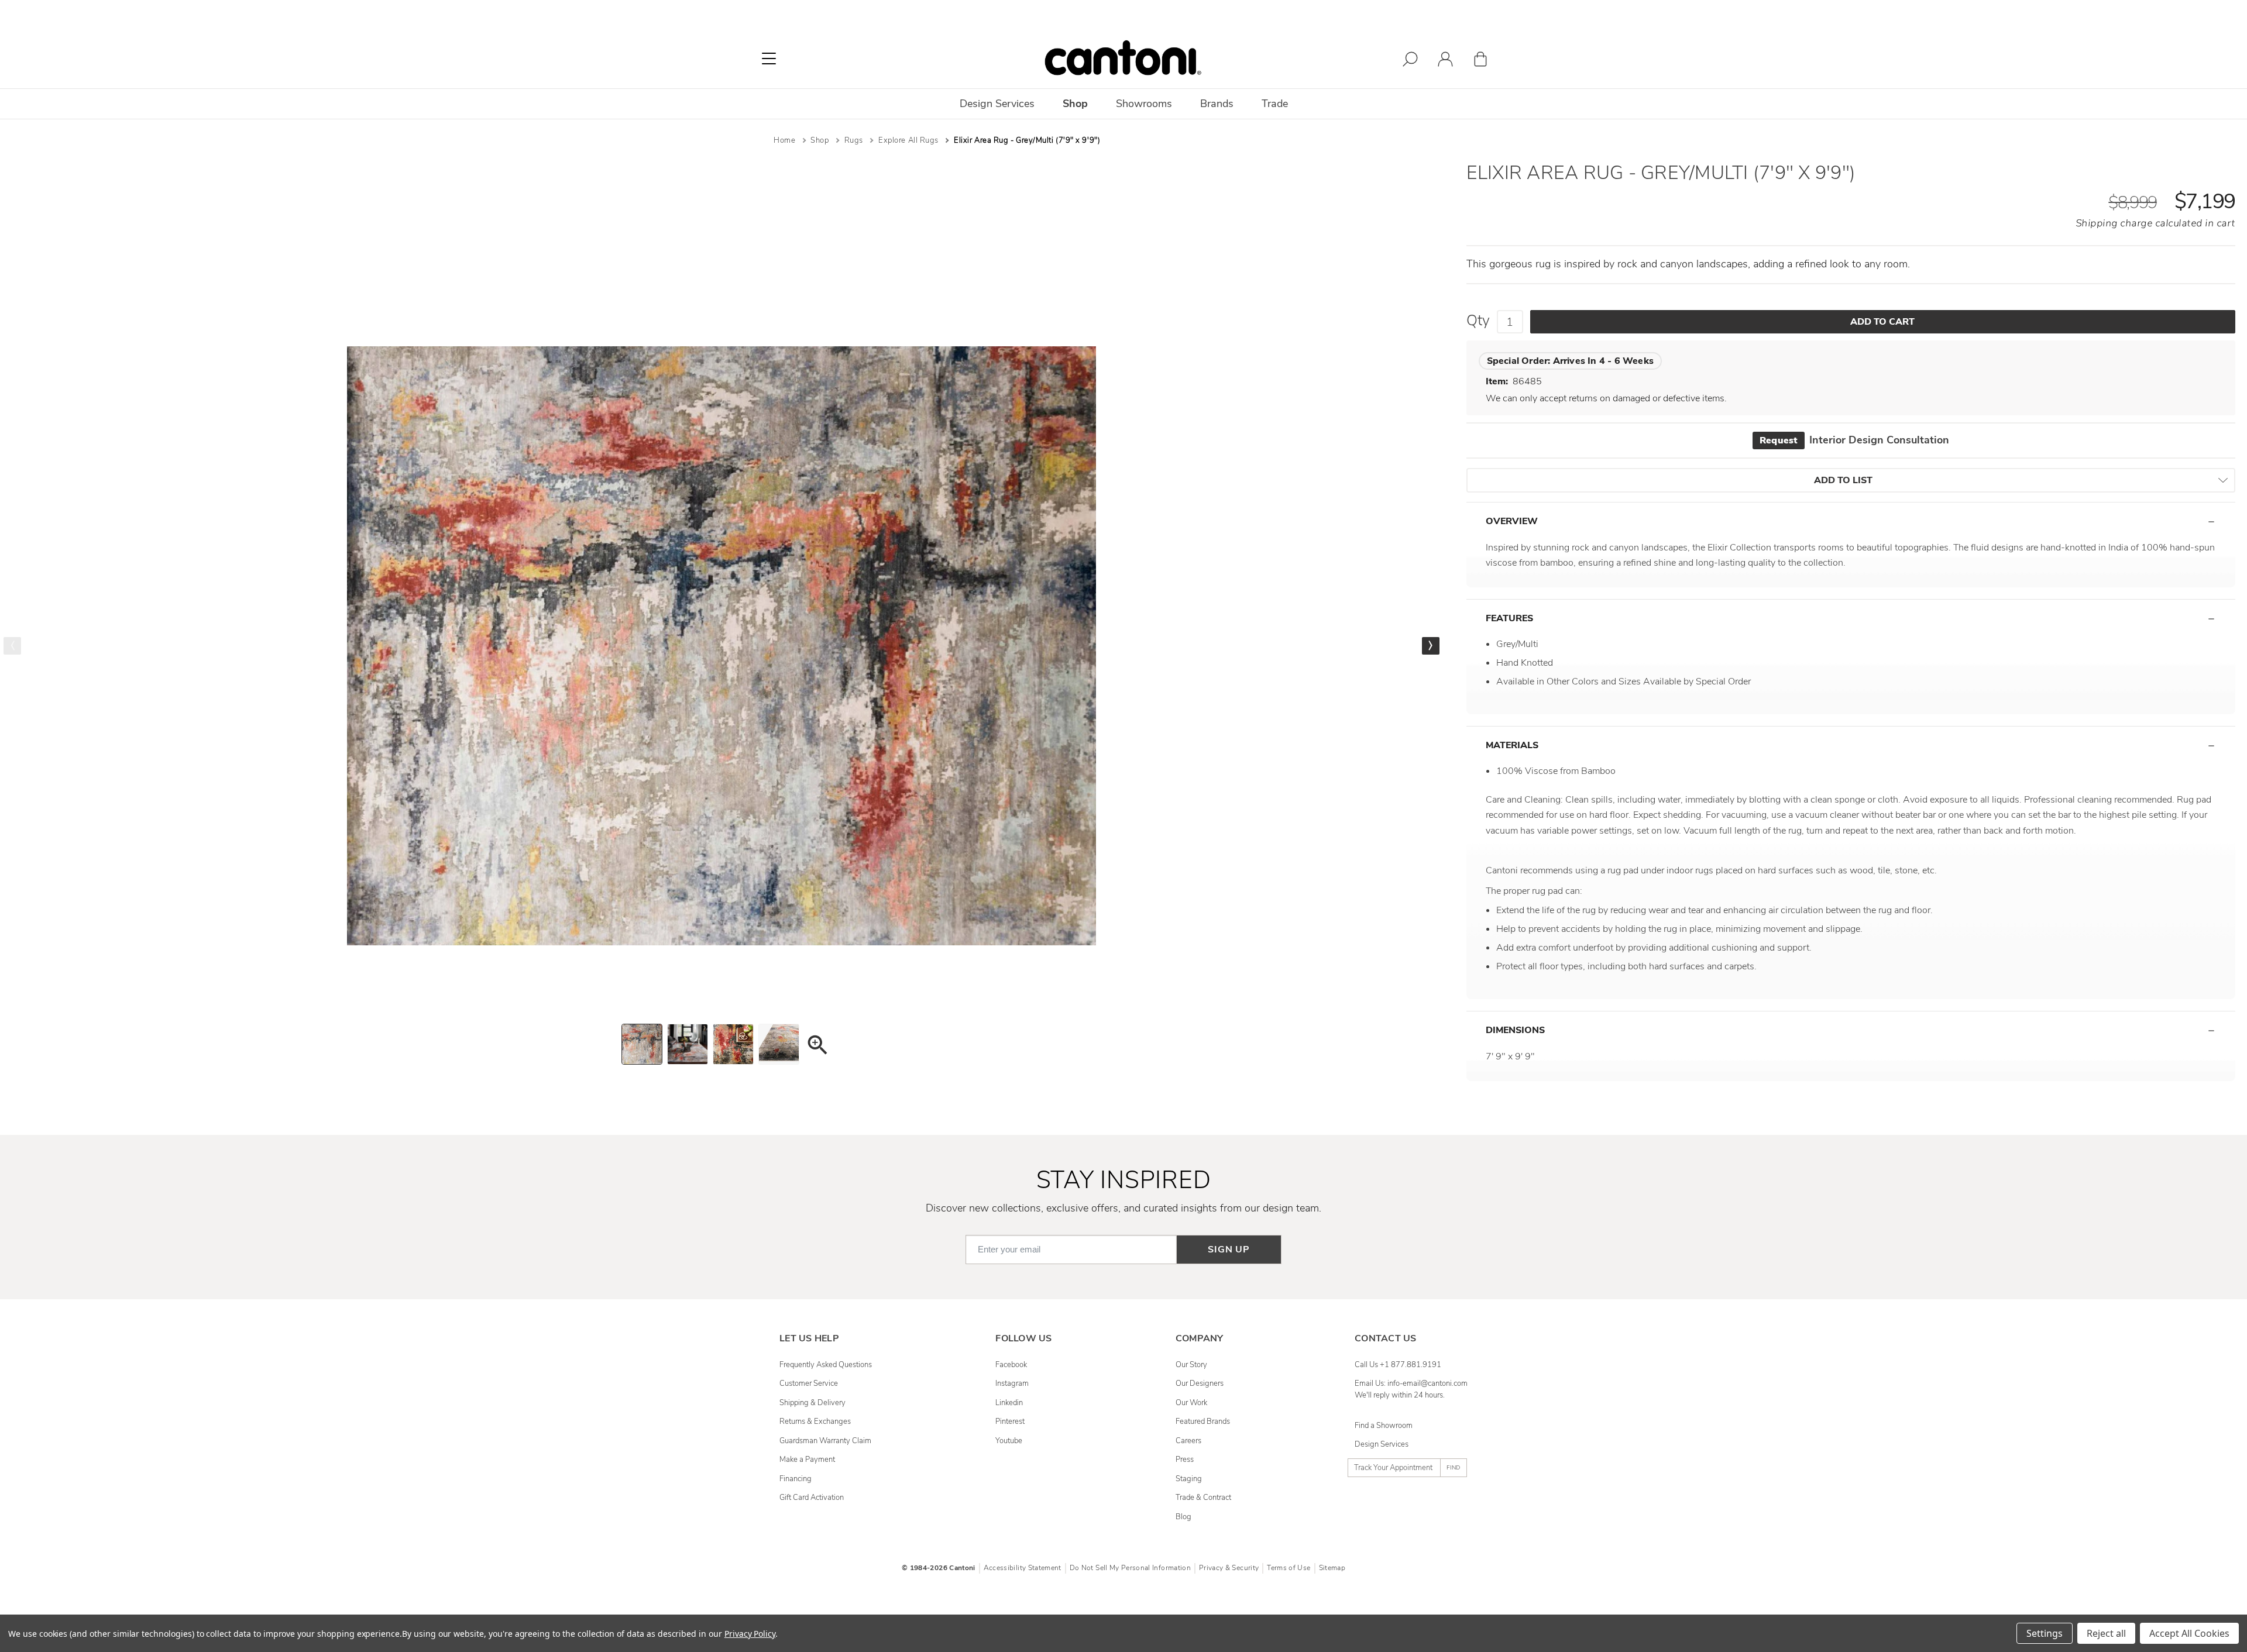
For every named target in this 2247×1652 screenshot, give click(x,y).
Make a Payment (807, 1460)
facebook (1011, 1365)
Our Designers (1200, 1383)
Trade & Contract (1203, 1498)
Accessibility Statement (1023, 1568)
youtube (1009, 1441)
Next (1431, 646)
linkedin (1009, 1403)
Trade (1275, 104)
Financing (796, 1479)
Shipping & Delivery (812, 1403)
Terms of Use (1289, 1568)
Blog (1183, 1517)
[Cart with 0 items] (1480, 61)
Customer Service (809, 1383)
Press (1185, 1460)
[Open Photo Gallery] (817, 1047)
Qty (1478, 321)
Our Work (1191, 1403)
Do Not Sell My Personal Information (1130, 1568)
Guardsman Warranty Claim (825, 1441)
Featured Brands (1203, 1422)
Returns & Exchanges (815, 1422)
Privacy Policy (750, 1634)
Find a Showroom (1384, 1426)
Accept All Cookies (2189, 1633)
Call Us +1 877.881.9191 (1398, 1365)
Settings (2045, 1633)
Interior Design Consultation (1854, 440)
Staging (1189, 1479)
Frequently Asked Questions (826, 1365)
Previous (12, 646)
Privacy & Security (1229, 1568)
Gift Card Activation (812, 1498)
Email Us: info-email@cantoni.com (1411, 1383)
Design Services (1382, 1444)
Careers (1188, 1441)
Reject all (2106, 1633)
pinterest (1010, 1422)
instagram (1012, 1383)
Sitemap (1332, 1568)
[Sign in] (1445, 61)
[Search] (1410, 61)
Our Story (1191, 1365)
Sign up (1229, 1250)
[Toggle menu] (769, 58)
